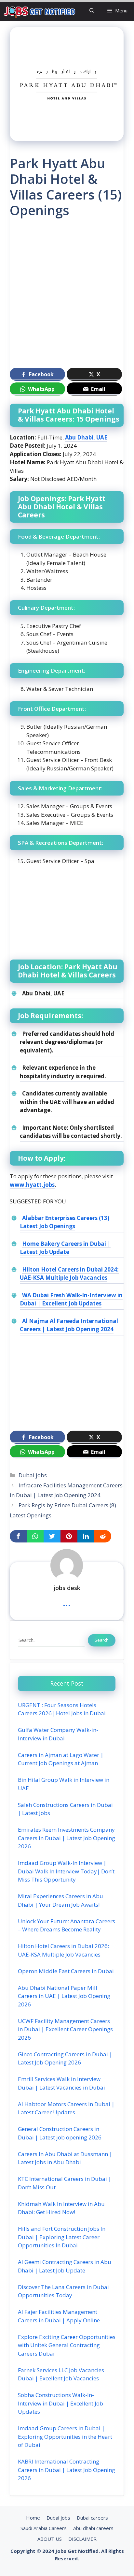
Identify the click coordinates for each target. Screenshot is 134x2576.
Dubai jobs (33, 1475)
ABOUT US (50, 2539)
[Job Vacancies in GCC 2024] (40, 11)
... (67, 1602)
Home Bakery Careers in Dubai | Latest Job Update (65, 1248)
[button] (92, 11)
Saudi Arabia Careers (44, 2528)
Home (33, 2518)
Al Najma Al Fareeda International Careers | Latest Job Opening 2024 (69, 1325)
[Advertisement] (67, 296)
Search (102, 1640)
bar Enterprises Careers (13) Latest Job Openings (65, 1222)
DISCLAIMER (82, 2539)
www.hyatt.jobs (32, 1185)
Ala (27, 1218)
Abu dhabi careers (93, 2528)
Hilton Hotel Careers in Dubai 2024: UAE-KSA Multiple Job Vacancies (69, 1274)
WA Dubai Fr (39, 1295)
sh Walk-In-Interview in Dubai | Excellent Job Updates (71, 1299)
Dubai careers (92, 2518)
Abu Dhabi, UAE (86, 437)
